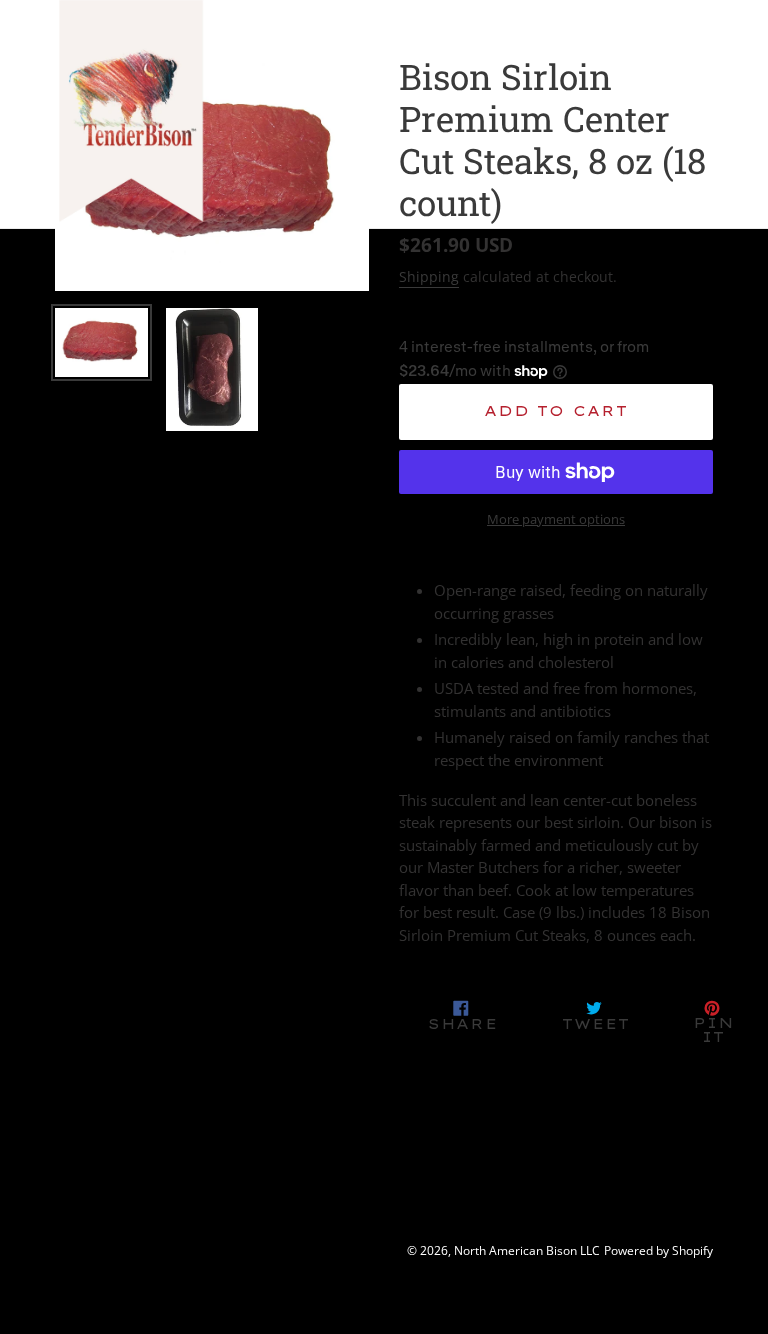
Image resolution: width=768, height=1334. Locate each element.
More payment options (556, 519)
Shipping (429, 276)
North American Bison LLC (527, 1250)
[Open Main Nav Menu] (685, 82)
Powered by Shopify (658, 1250)
